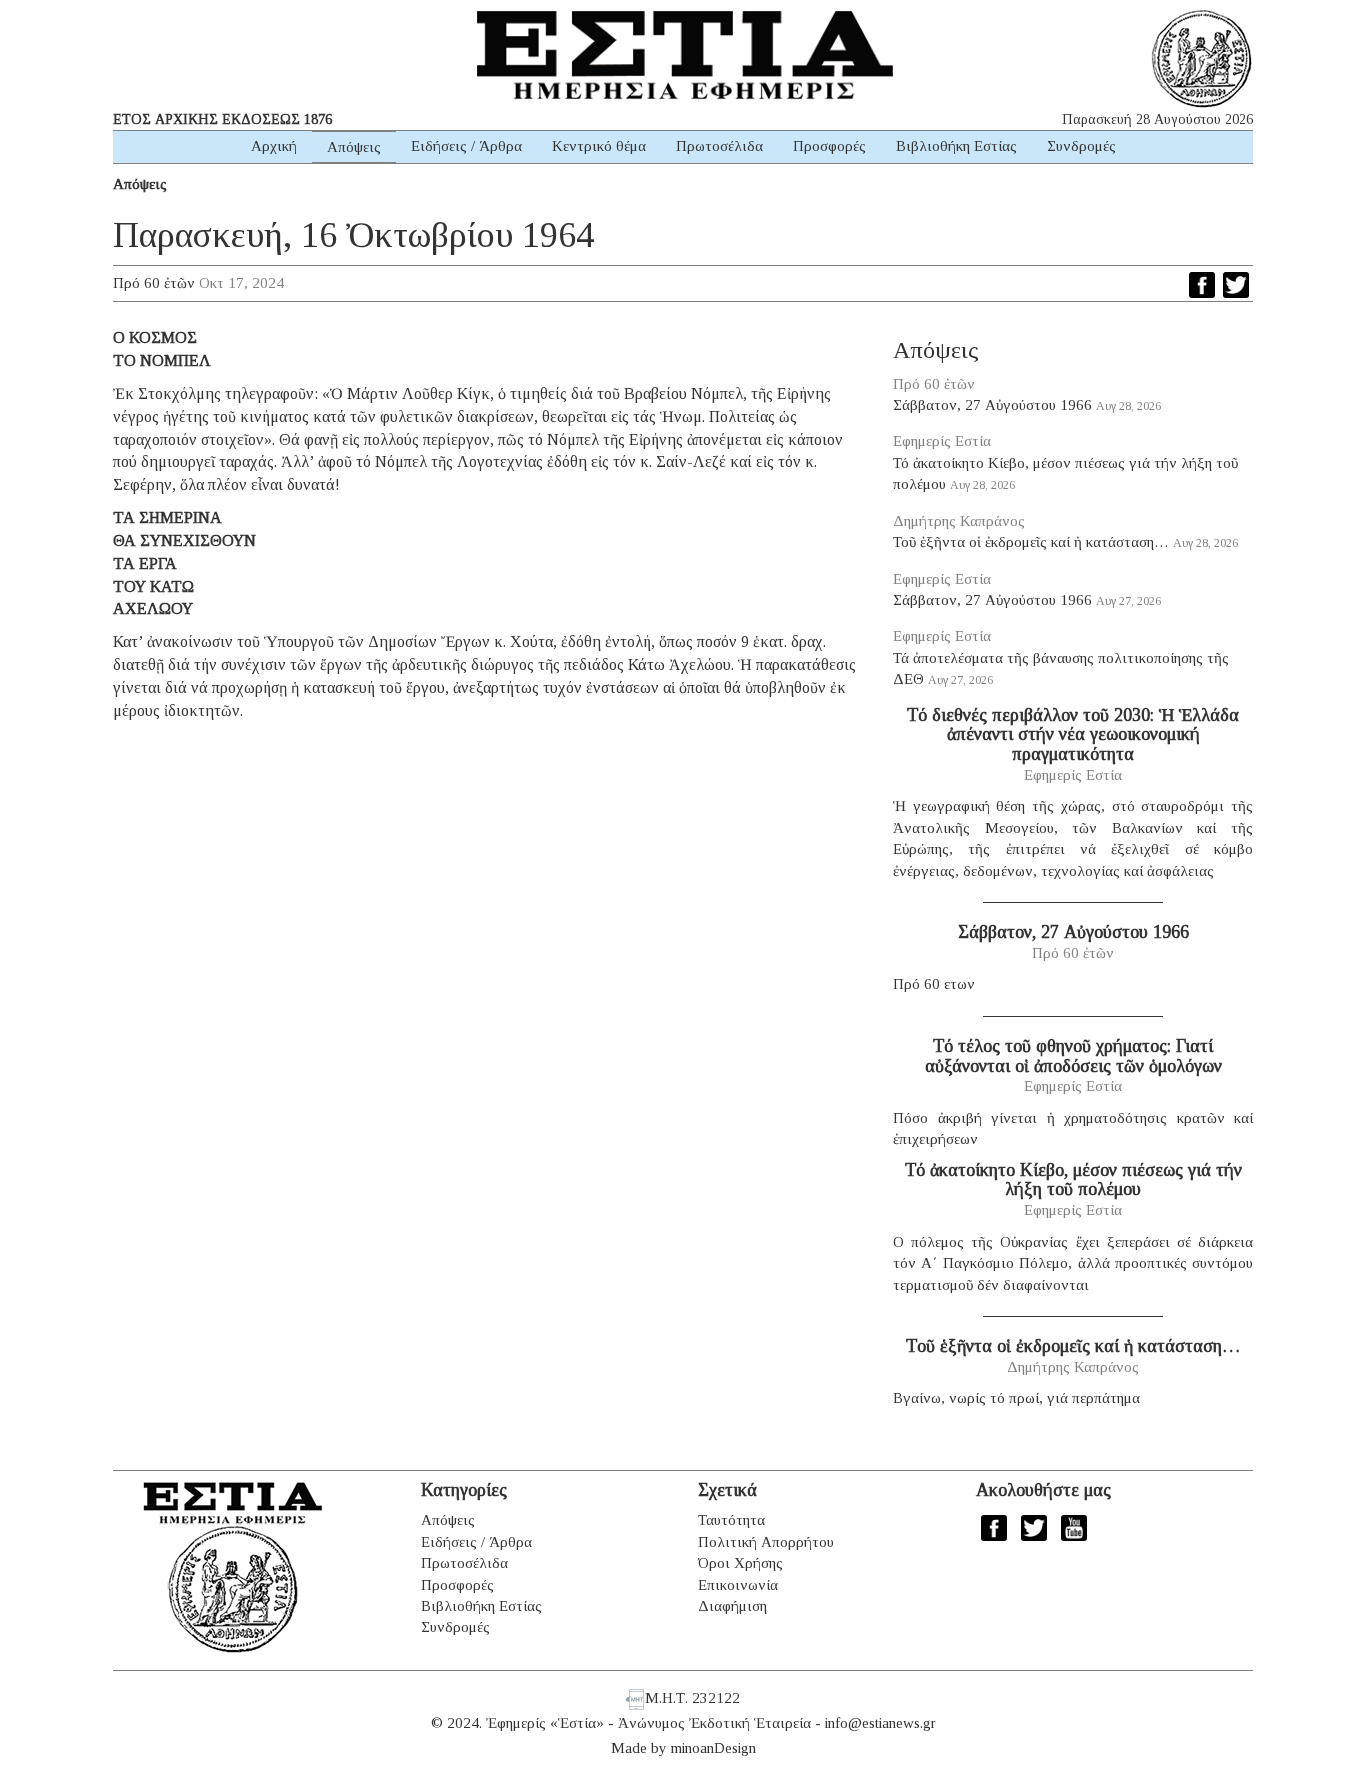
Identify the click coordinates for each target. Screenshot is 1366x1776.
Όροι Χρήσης (740, 1563)
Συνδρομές (1081, 146)
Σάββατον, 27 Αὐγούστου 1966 (992, 405)
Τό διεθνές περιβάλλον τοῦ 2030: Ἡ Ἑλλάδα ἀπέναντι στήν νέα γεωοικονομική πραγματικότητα (1073, 735)
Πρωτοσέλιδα (719, 146)
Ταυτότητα (731, 1520)
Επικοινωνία (738, 1585)
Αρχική (274, 146)
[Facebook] (1202, 285)
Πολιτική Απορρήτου (766, 1542)
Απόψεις (354, 147)
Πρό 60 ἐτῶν (154, 283)
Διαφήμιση (732, 1606)
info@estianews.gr (880, 1723)
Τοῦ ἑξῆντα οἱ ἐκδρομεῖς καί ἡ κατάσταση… (1031, 542)
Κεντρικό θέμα (599, 146)
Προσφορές (829, 146)
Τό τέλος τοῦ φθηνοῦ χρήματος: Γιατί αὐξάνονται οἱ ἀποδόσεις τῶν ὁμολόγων (1073, 1056)
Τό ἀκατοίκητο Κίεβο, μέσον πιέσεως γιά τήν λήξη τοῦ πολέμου (1073, 1180)
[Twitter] (1236, 285)
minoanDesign (713, 1748)
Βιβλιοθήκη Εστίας (956, 146)
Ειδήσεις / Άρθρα (466, 146)
